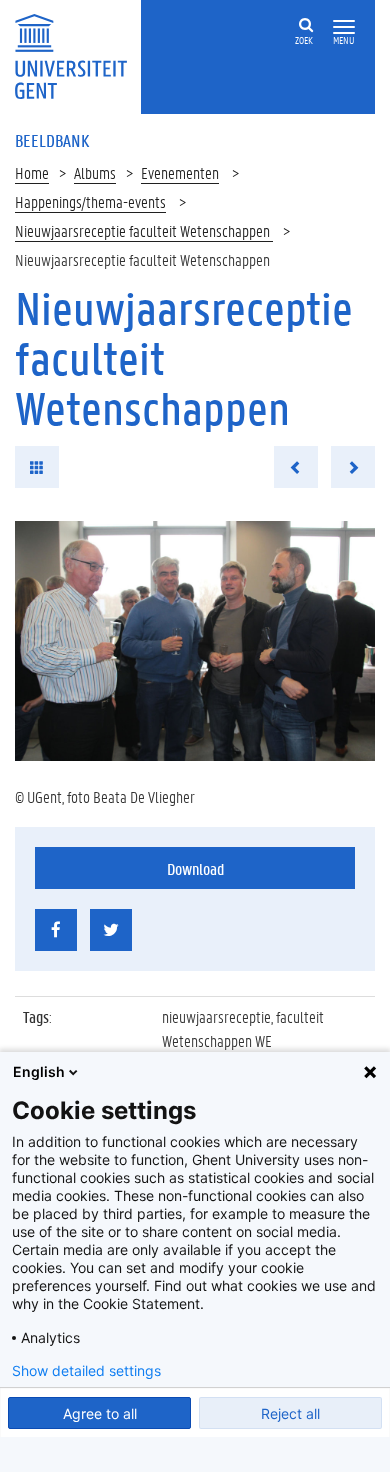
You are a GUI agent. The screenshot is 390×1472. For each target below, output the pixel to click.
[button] (344, 27)
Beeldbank (52, 140)
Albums (95, 172)
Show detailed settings (86, 1371)
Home (32, 172)
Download (195, 868)
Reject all (290, 1413)
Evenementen (180, 172)
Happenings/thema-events (90, 201)
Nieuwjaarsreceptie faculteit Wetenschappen (144, 230)
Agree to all (100, 1413)
